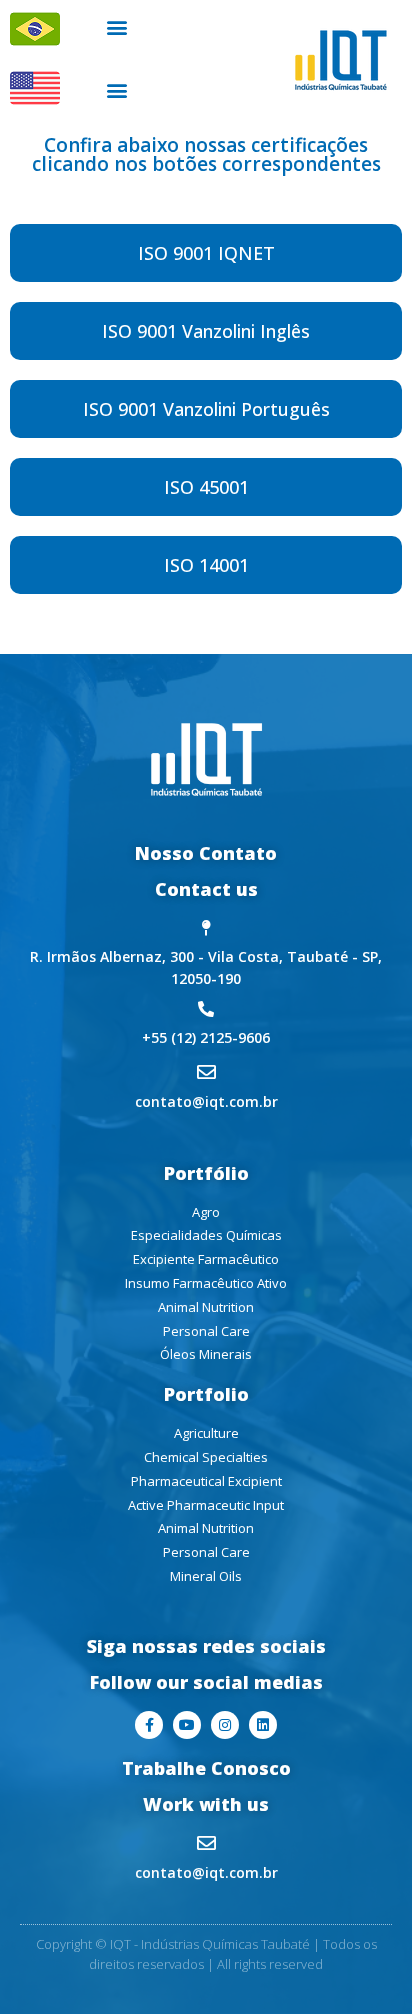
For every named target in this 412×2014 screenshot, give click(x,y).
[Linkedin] (263, 1725)
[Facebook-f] (149, 1725)
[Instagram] (225, 1725)
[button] (117, 26)
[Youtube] (187, 1725)
